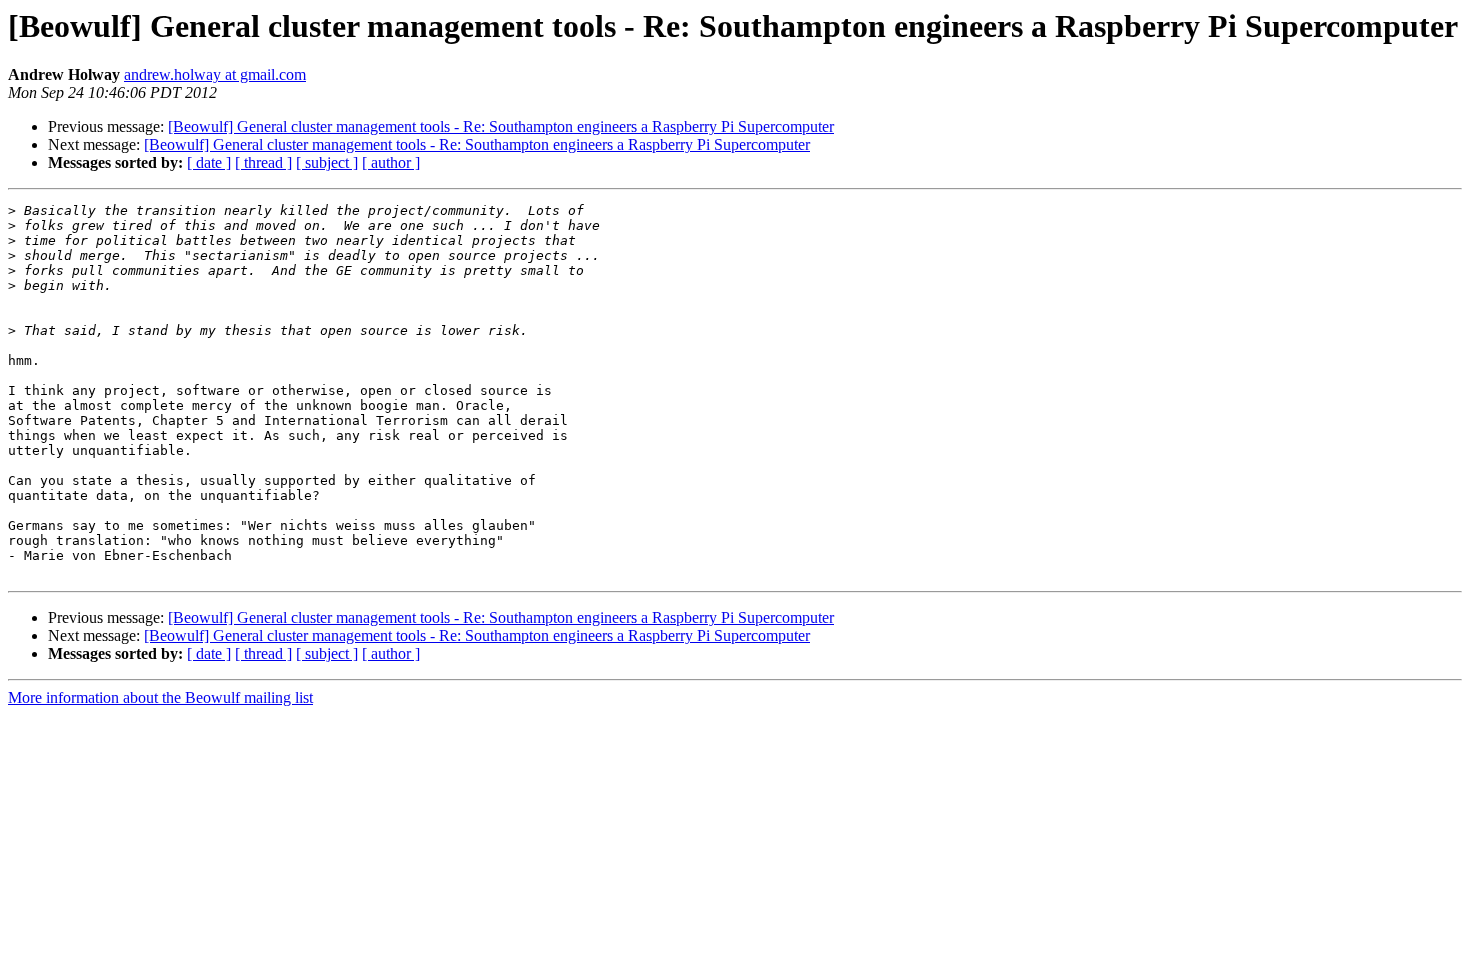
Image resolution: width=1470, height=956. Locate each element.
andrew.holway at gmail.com (215, 74)
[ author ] (391, 162)
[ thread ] (263, 162)
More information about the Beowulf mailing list (160, 697)
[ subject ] (327, 162)
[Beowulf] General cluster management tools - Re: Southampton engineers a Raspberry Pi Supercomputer (501, 126)
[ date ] (209, 162)
